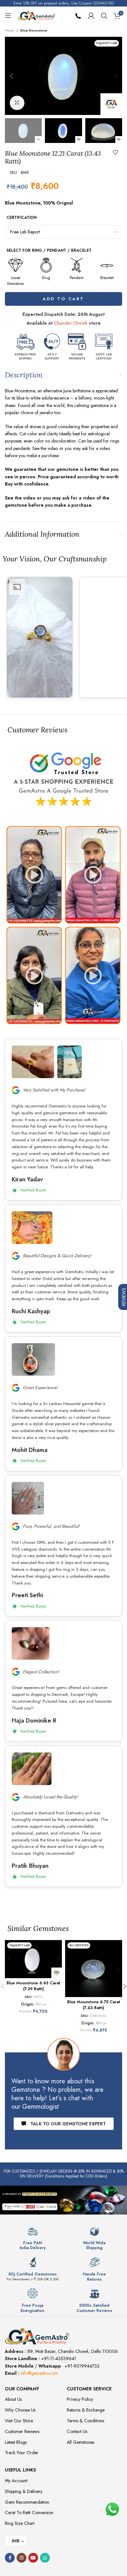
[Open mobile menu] (8, 16)
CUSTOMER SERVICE (89, 2389)
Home (9, 30)
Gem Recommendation (27, 2502)
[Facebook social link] (10, 2558)
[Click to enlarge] (17, 103)
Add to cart (63, 299)
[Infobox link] (33, 2238)
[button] (11, 76)
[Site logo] (37, 15)
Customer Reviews (22, 2431)
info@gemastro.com (39, 2373)
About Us (13, 2399)
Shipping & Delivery (24, 2491)
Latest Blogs (16, 2442)
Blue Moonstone (34, 30)
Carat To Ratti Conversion (29, 2513)
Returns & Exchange (86, 2410)
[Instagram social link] (21, 2558)
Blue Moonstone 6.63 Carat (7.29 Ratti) (33, 1986)
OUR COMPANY (22, 2389)
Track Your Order (22, 2453)
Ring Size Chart (20, 2523)
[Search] (104, 16)
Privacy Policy (80, 2399)
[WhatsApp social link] (45, 2558)
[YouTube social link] (33, 2558)
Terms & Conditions (85, 2421)
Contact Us (77, 2431)
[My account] (91, 16)
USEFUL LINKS (20, 2470)
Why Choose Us (20, 2410)
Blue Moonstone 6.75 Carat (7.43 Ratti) (94, 2005)
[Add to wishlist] (116, 152)
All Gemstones (80, 2442)
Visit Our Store (19, 2421)
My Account (16, 2481)
